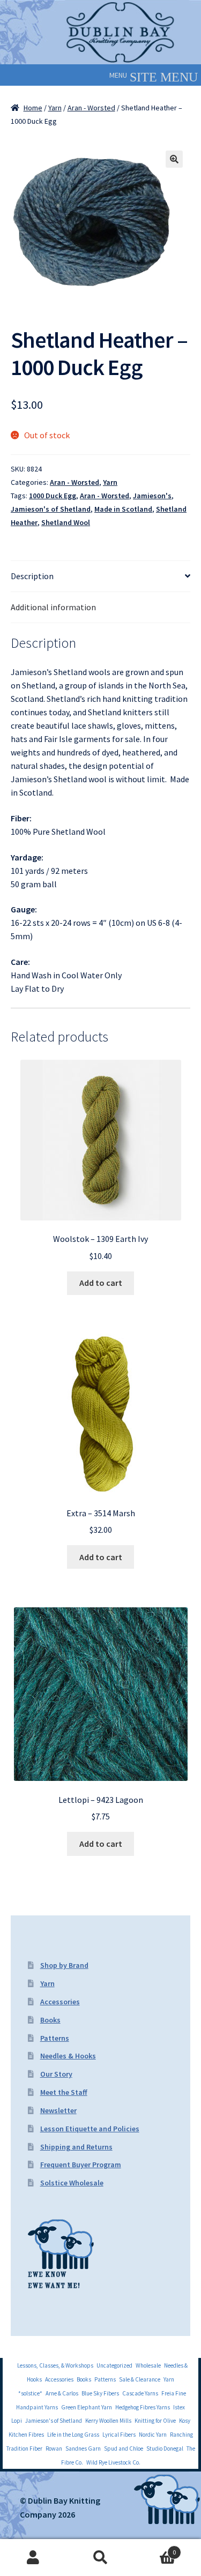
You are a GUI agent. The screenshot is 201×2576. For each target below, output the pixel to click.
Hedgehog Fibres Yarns (143, 2407)
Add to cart (101, 1283)
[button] (118, 75)
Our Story (56, 2074)
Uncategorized (114, 2365)
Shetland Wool (66, 522)
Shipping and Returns (76, 2147)
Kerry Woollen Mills (108, 2421)
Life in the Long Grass (73, 2435)
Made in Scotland (123, 509)
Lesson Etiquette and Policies (90, 2129)
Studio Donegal (165, 2448)
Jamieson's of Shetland (51, 509)
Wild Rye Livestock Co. (113, 2462)
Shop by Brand (64, 1965)
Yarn (55, 108)
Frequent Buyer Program (81, 2165)
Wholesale (148, 2365)
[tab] (100, 576)
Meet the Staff (64, 2092)
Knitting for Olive (155, 2421)
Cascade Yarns (140, 2393)
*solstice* (30, 2393)
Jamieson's (152, 496)
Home (33, 108)
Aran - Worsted (91, 108)
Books (50, 2020)
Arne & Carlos (62, 2393)
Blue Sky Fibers (100, 2393)
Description (32, 576)
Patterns (55, 2038)
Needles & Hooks (68, 2056)
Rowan (54, 2448)
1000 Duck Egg (53, 496)
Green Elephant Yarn (87, 2407)
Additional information (53, 607)
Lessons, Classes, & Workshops (55, 2365)
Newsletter (58, 2110)
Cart (155, 2548)
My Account (33, 2558)
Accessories (60, 2002)
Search (100, 2558)
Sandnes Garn (83, 2448)
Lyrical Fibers (119, 2435)
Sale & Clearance (140, 2379)
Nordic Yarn (153, 2435)
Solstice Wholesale (72, 2183)
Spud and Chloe (124, 2448)
